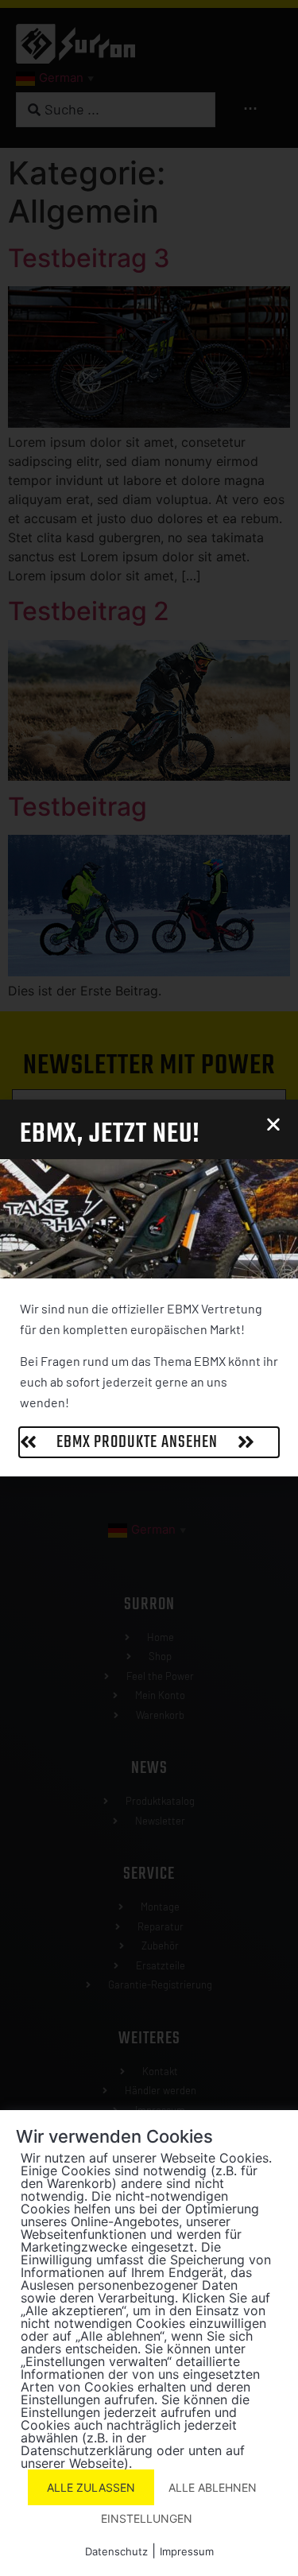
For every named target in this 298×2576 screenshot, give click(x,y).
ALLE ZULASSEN (91, 2487)
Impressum (187, 2551)
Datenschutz (116, 2551)
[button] (273, 1124)
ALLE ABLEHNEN (213, 2487)
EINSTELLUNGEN (147, 2518)
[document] (149, 1288)
